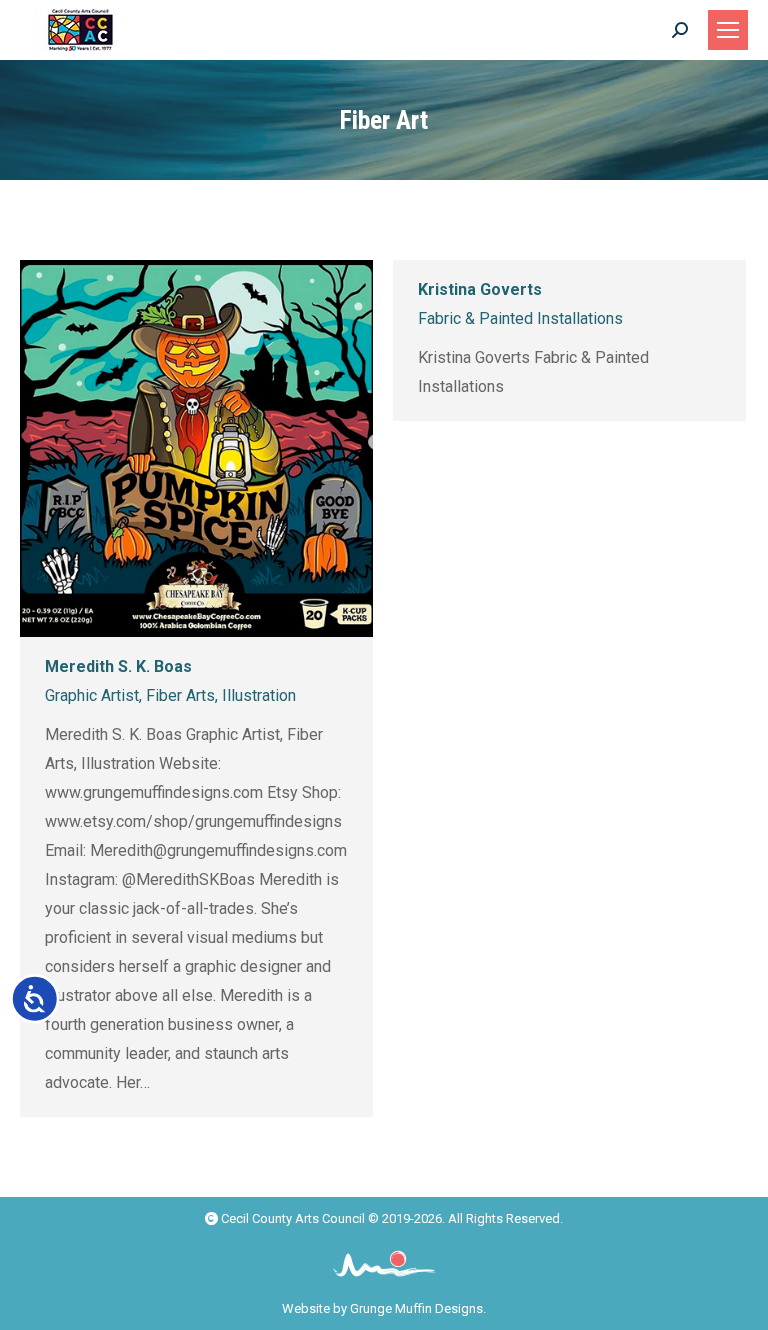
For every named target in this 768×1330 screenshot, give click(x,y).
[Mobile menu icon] (728, 30)
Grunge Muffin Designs (416, 1308)
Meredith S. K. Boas (118, 666)
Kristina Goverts (480, 289)
